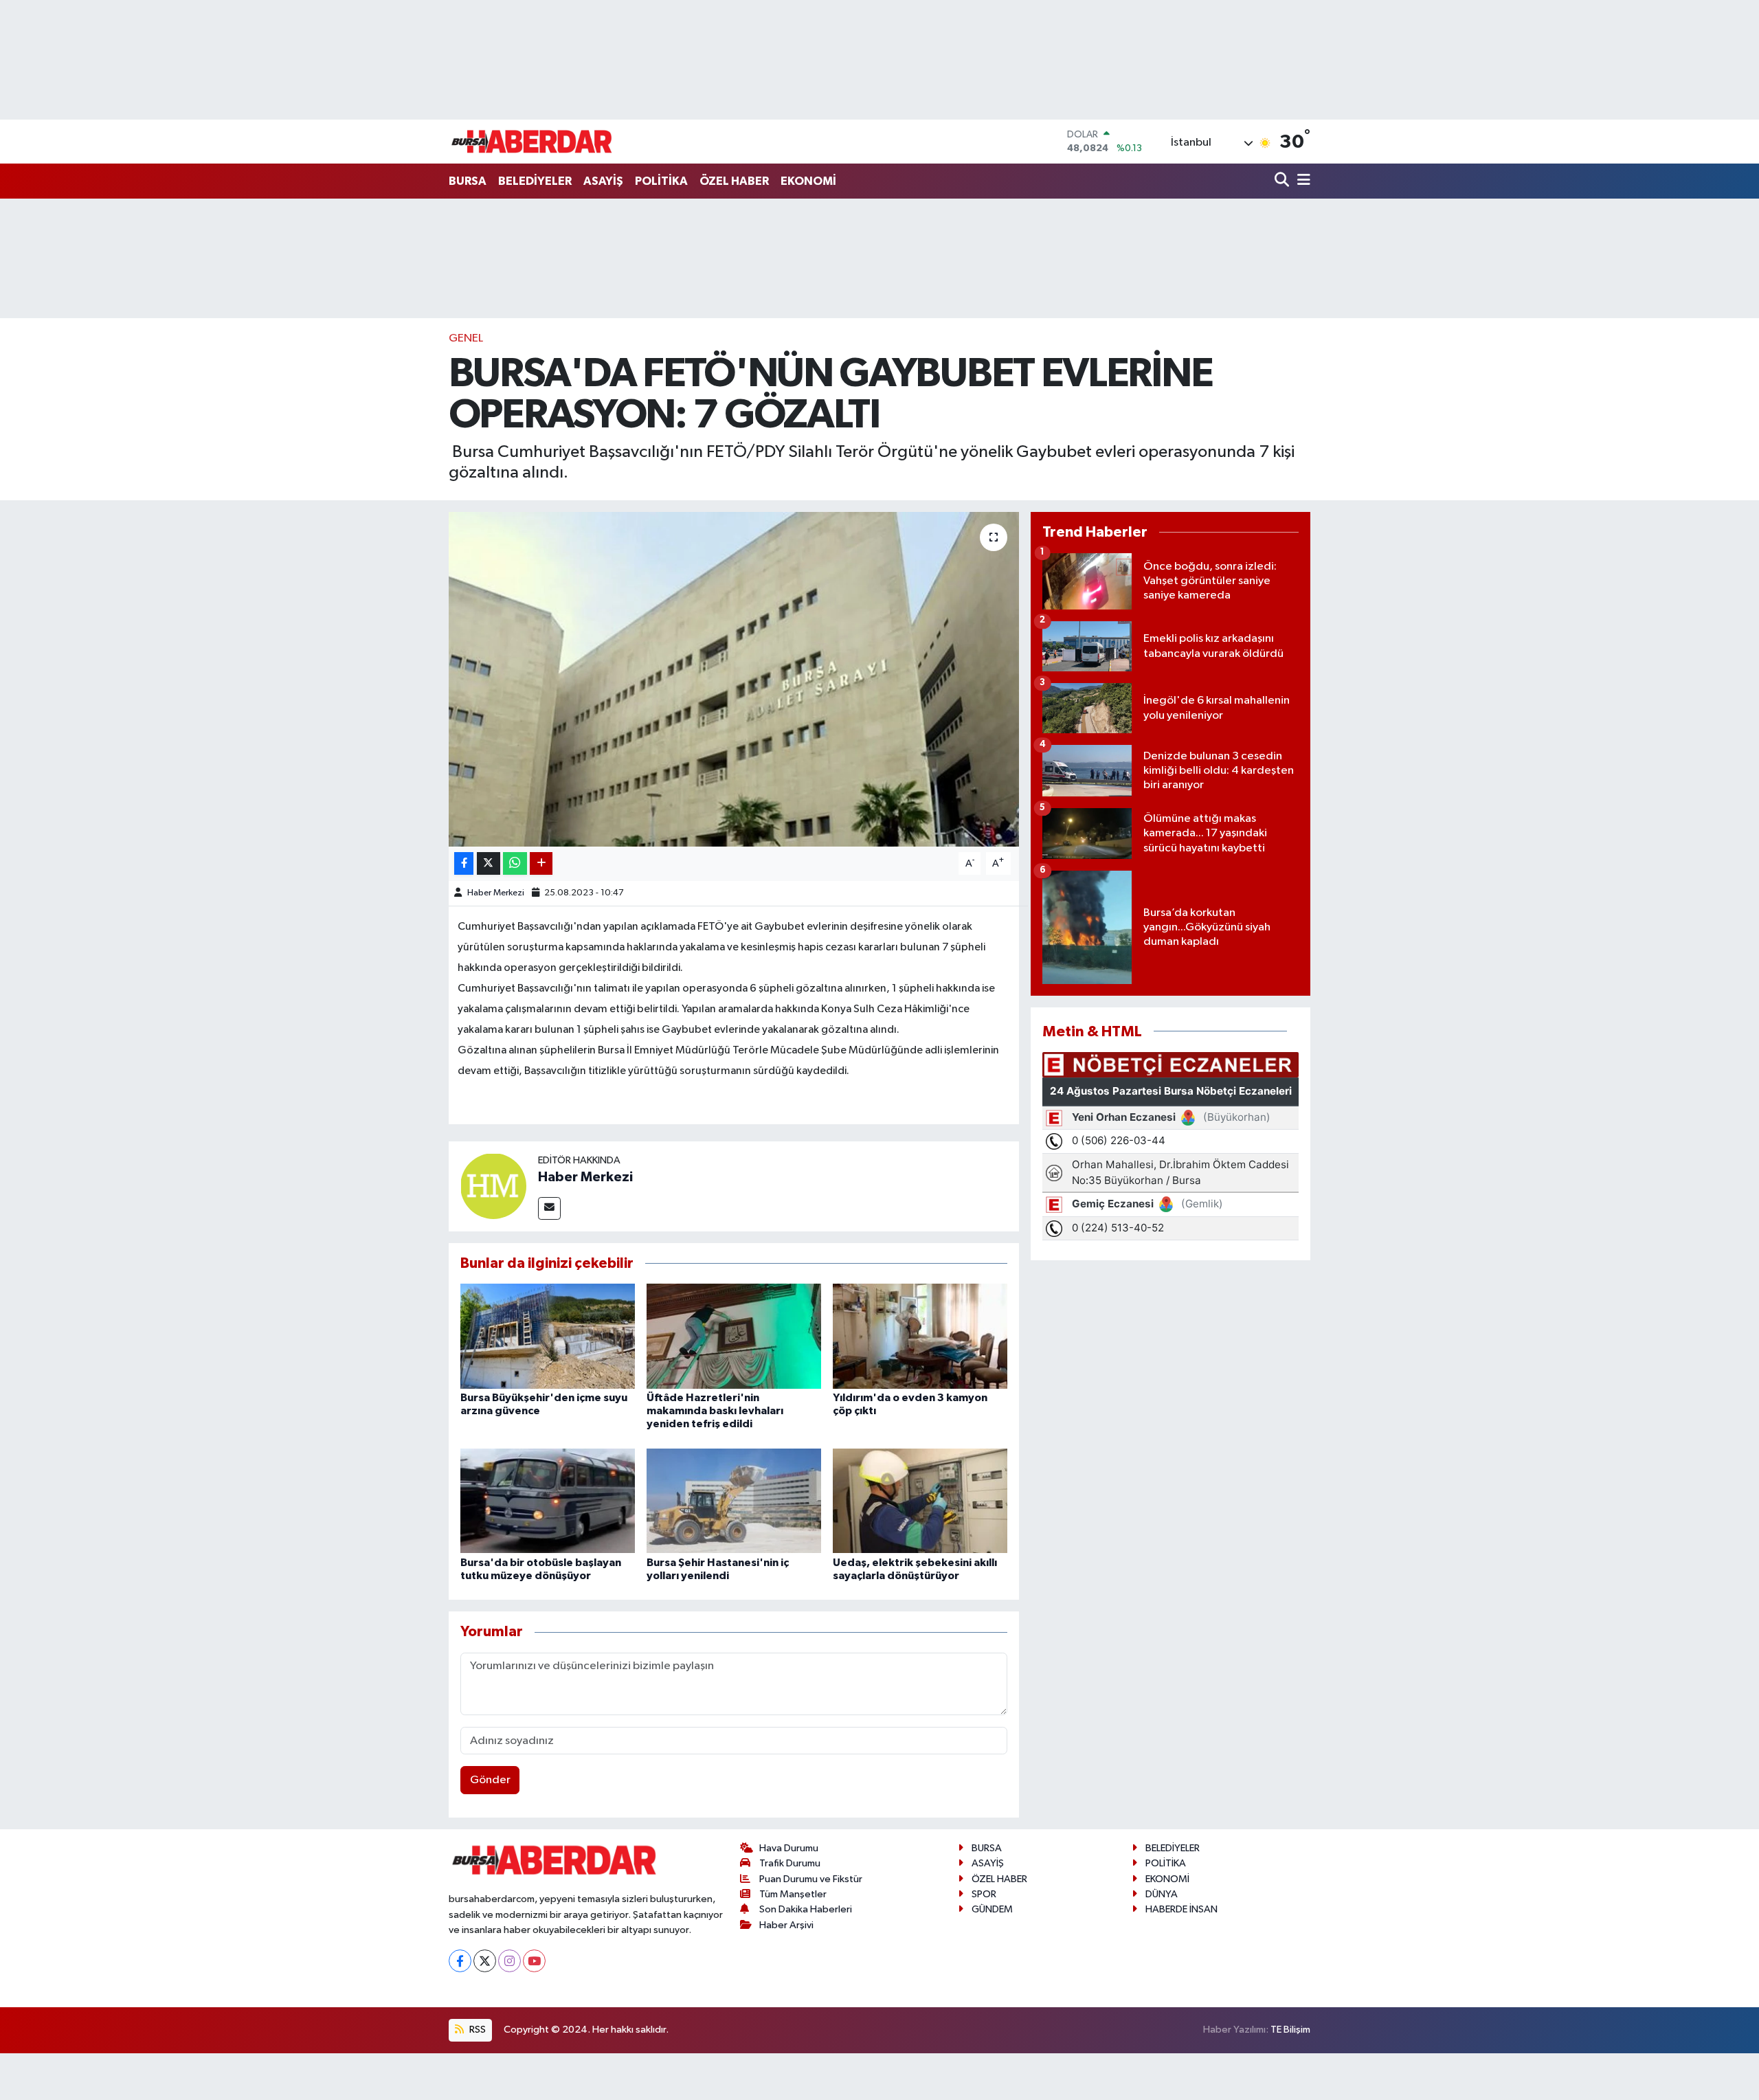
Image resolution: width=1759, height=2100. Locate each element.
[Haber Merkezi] (493, 1186)
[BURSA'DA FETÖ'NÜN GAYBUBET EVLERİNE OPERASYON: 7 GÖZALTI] (734, 679)
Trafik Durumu (790, 1863)
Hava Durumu (789, 1848)
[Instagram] (509, 1961)
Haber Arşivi (786, 1925)
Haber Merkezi (496, 893)
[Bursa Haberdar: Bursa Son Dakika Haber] (531, 142)
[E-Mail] (549, 1208)
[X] (485, 1961)
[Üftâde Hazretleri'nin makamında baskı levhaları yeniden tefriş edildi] (734, 1336)
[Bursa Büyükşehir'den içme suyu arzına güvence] (548, 1336)
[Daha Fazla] (541, 863)
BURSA (468, 181)
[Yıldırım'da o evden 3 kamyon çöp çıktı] (920, 1336)
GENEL (466, 338)
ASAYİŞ (603, 181)
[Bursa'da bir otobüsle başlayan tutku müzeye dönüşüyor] (548, 1500)
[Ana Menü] (1301, 181)
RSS (477, 2030)
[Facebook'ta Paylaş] (464, 863)
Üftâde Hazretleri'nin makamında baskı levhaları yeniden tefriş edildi (715, 1411)
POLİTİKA (661, 181)
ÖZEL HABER (734, 181)
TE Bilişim (1290, 2030)
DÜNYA (1162, 1894)
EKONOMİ (808, 181)
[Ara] (1283, 181)
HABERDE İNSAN (1181, 1909)
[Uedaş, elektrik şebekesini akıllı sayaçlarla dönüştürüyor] (920, 1500)
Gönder (490, 1780)
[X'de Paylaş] (489, 863)
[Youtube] (534, 1961)
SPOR (984, 1894)
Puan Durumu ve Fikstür (811, 1879)
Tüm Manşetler (793, 1894)
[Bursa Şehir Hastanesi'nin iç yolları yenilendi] (734, 1500)
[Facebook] (460, 1961)
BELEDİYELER (535, 181)
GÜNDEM (992, 1909)
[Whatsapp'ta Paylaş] (515, 863)
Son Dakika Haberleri (806, 1909)
